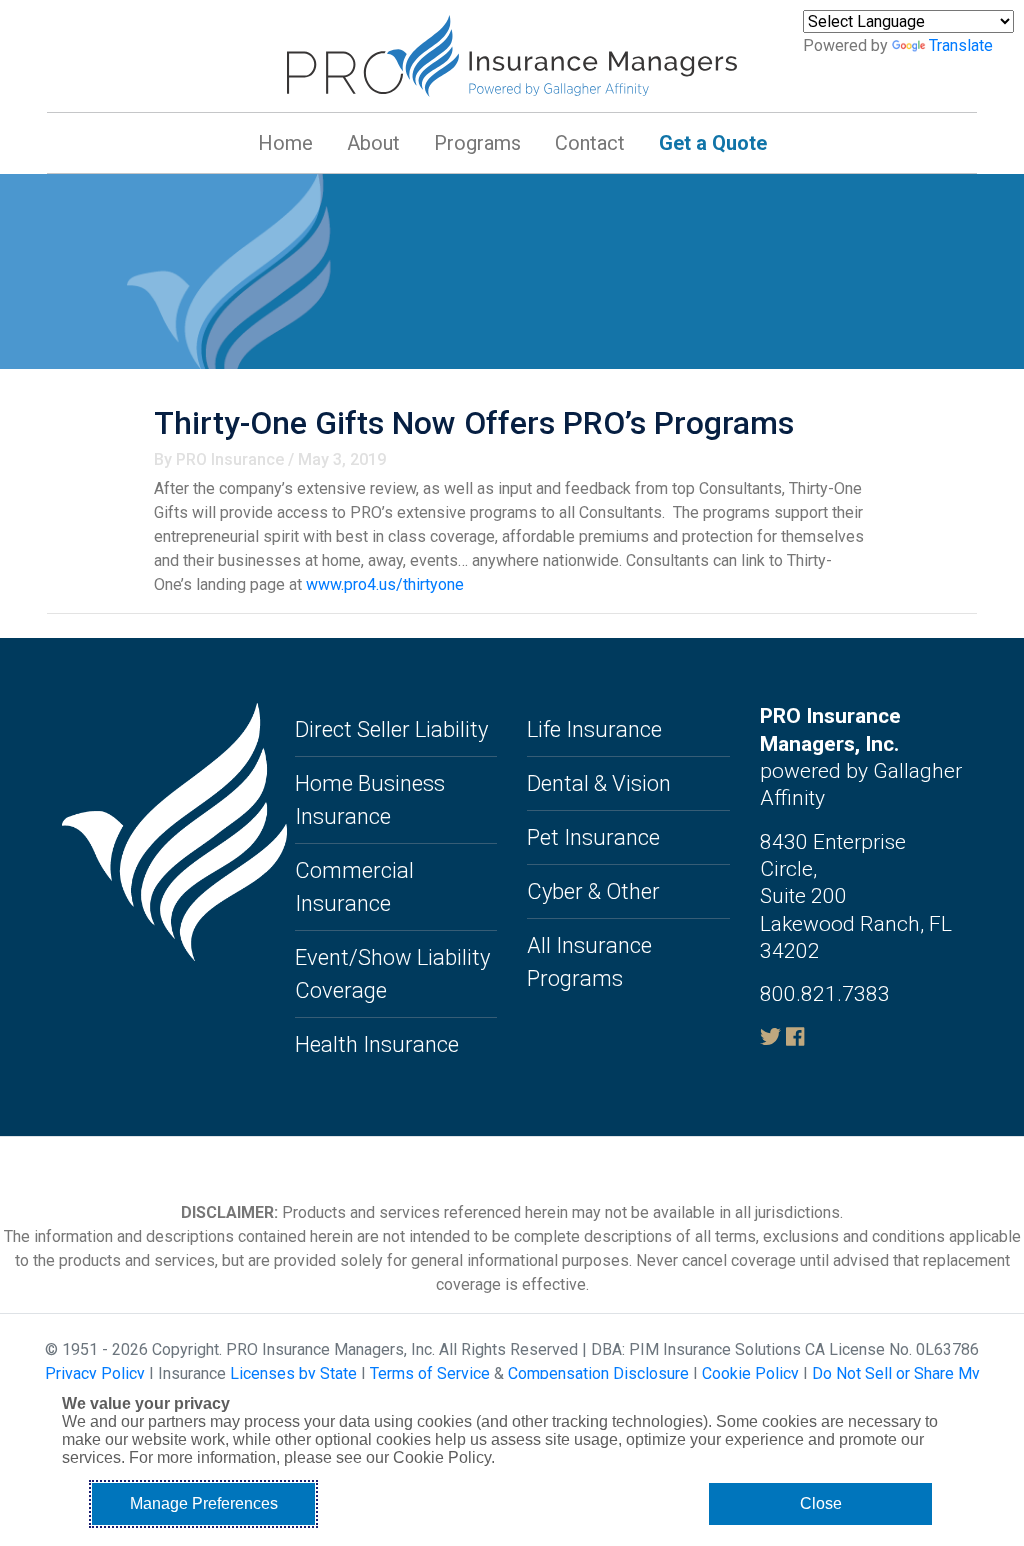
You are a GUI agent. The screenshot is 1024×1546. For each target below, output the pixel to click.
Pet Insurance (593, 837)
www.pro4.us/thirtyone (385, 584)
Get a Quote (713, 143)
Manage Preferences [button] (204, 1503)
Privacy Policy (95, 1373)
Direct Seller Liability (391, 729)
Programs (477, 143)
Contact (590, 143)
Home (285, 143)
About (373, 143)
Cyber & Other (593, 891)
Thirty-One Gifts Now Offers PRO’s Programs (474, 423)
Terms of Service (430, 1373)
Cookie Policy (750, 1373)
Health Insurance (377, 1044)
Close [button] (821, 1503)
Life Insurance (594, 729)
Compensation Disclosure (598, 1373)
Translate (961, 45)
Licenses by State (293, 1373)
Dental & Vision (599, 783)
